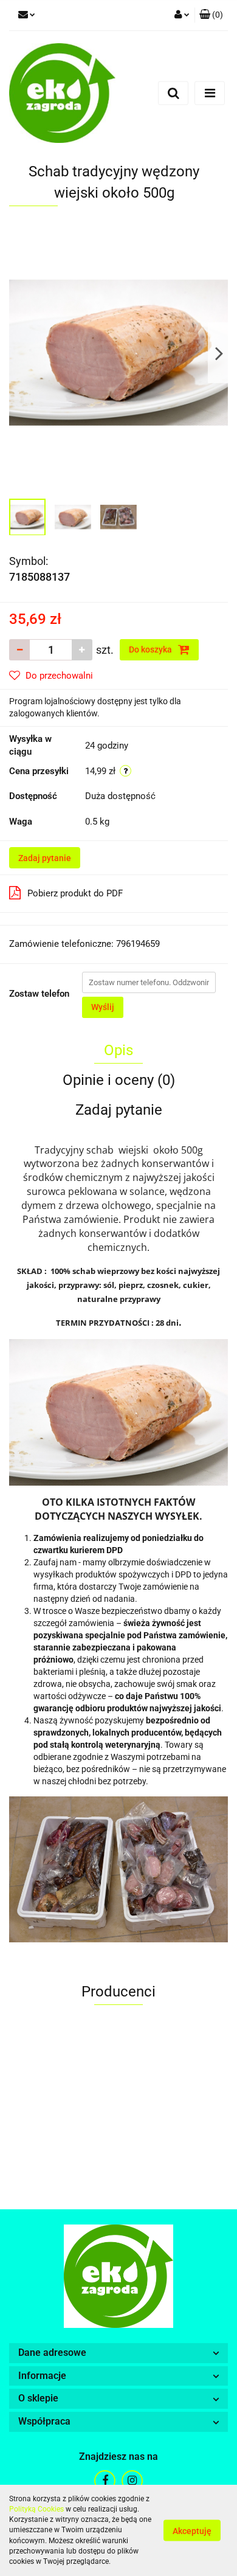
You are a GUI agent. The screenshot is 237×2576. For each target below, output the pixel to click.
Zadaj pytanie (45, 858)
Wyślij (103, 1007)
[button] (211, 15)
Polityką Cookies (36, 2509)
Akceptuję (192, 2531)
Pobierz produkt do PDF (75, 893)
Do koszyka (151, 649)
